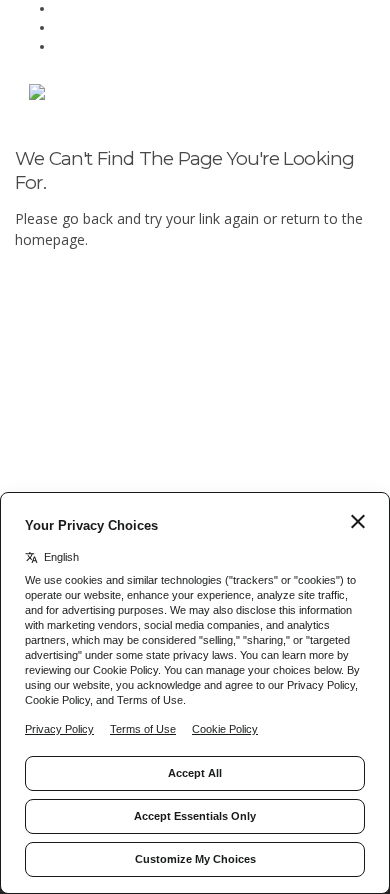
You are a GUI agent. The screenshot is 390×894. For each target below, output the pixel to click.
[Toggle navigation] (336, 96)
